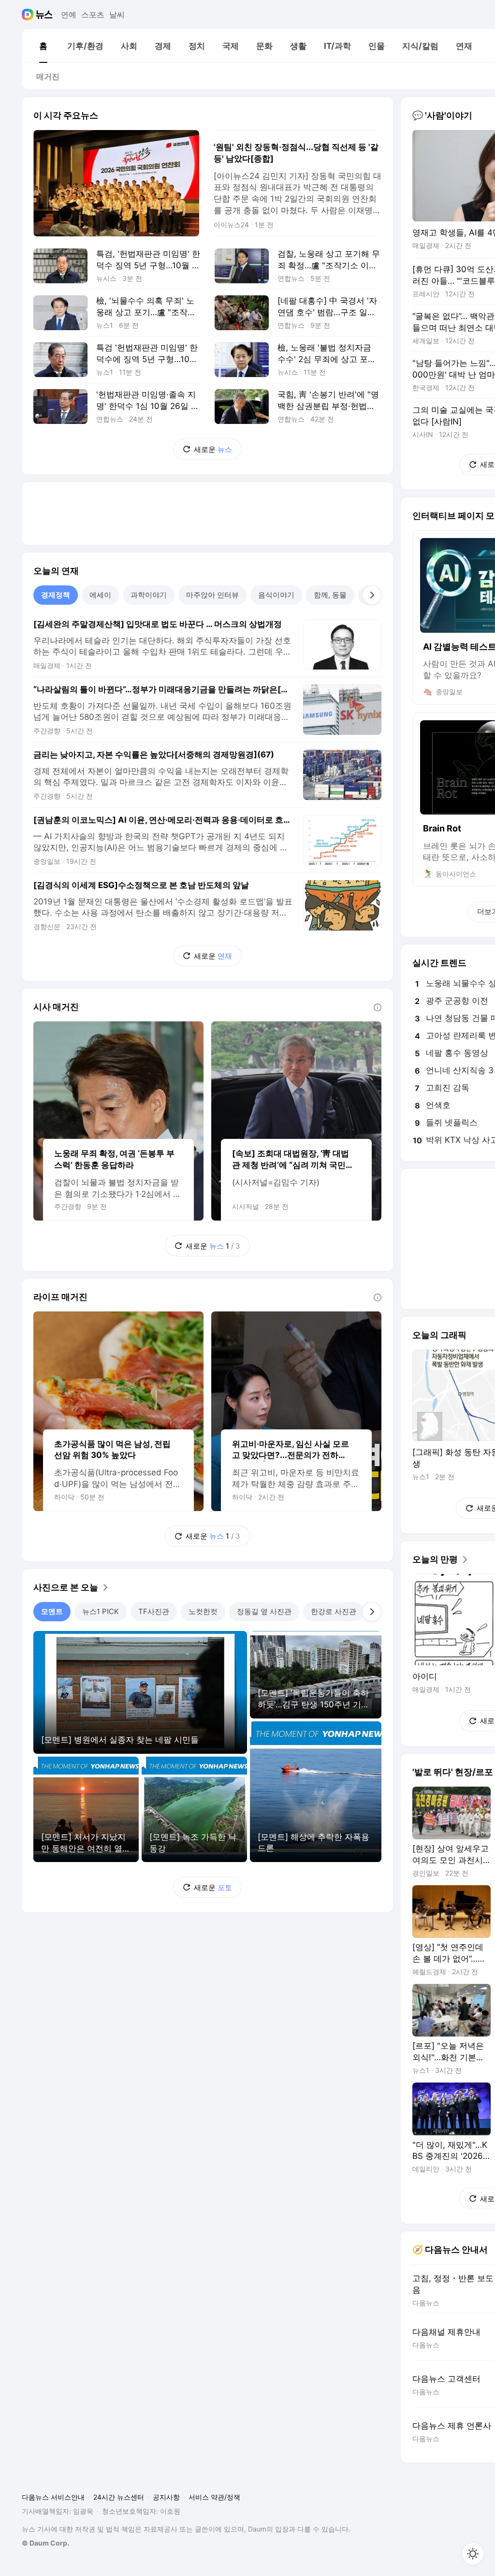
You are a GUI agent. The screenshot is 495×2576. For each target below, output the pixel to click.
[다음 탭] (372, 595)
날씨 (117, 15)
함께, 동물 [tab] (330, 595)
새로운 (213, 449)
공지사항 (166, 2497)
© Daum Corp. (45, 2543)
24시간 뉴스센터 (119, 2497)
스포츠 (93, 15)
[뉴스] (44, 15)
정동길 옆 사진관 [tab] (264, 1611)
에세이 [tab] (100, 595)
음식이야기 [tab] (276, 595)
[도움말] (378, 1007)
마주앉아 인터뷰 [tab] (212, 595)
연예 (69, 15)
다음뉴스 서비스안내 (53, 2497)
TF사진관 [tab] (154, 1611)
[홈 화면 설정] (473, 2554)
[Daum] (29, 15)
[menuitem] (43, 46)
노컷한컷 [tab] (203, 1611)
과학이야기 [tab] (149, 595)
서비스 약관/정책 (214, 2497)
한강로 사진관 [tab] (334, 1611)
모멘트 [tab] (52, 1611)
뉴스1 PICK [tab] (101, 1611)
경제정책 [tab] (56, 595)
